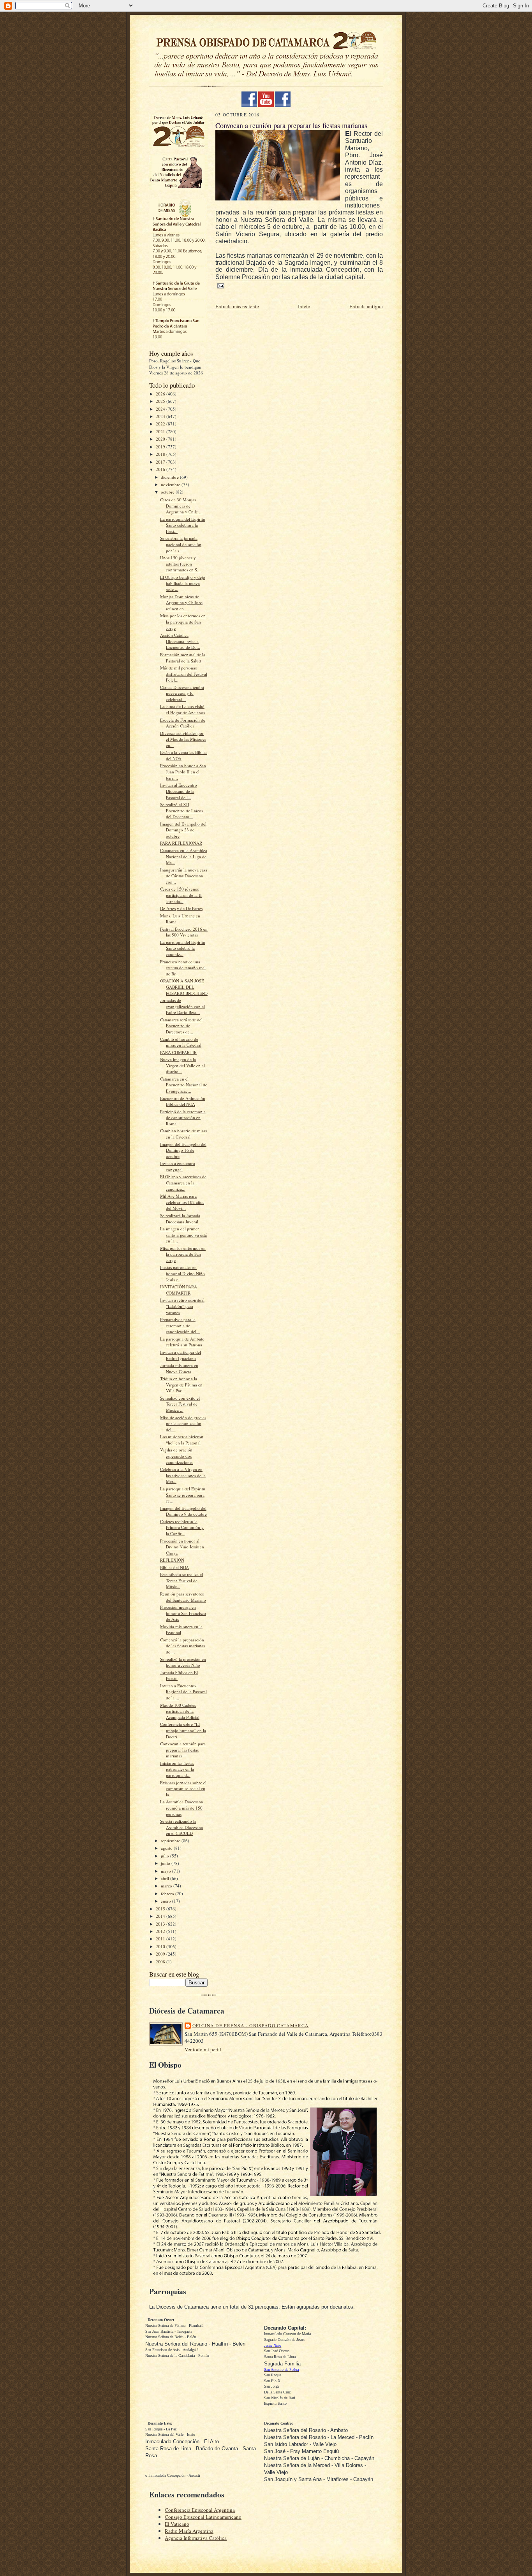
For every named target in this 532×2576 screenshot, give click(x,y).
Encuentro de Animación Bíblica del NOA (183, 1101)
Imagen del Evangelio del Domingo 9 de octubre (183, 1511)
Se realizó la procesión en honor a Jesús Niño (183, 1662)
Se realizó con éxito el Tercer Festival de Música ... (180, 1404)
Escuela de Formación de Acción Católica (183, 723)
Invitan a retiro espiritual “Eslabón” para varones (182, 1306)
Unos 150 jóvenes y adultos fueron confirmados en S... (180, 564)
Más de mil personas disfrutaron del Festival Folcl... (184, 674)
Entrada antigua (366, 306)
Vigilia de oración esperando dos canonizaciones (177, 1456)
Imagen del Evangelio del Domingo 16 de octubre (183, 1150)
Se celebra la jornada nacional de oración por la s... (181, 544)
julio (166, 1856)
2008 (161, 1962)
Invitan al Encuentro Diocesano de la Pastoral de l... (179, 791)
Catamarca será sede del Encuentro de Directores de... (181, 1026)
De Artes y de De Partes (181, 908)
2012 (161, 1931)
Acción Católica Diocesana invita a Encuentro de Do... (180, 641)
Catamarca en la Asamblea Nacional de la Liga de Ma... (184, 856)
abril (166, 1878)
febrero (168, 1893)
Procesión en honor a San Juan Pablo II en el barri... (183, 771)
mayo (166, 1871)
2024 (161, 409)
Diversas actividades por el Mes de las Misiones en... (183, 739)
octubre (168, 492)
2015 (161, 1909)
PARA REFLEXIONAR (181, 843)
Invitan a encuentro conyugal (178, 1166)
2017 (161, 462)
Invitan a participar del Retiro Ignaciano (181, 1355)
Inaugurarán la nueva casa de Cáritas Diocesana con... (184, 876)
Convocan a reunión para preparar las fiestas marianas (183, 1750)
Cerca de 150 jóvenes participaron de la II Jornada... (181, 895)
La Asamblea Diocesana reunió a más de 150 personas (181, 1808)
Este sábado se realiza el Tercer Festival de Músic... (181, 1580)
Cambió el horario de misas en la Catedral (181, 1042)
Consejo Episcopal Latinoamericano (203, 2517)
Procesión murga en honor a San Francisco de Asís (183, 1613)
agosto (167, 1848)
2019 (161, 447)
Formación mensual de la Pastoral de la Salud (183, 658)
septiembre (171, 1841)
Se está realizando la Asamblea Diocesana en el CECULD (181, 1827)
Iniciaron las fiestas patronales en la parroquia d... (177, 1769)
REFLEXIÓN (172, 1560)
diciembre (170, 477)
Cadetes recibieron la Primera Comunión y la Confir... (182, 1527)
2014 (161, 1916)
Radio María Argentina (189, 2531)
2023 (161, 416)
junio (166, 1863)
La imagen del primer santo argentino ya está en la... (183, 1235)
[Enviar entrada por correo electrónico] (220, 286)
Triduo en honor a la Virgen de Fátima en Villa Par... (181, 1385)
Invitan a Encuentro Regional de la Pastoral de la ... (183, 1692)
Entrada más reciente (237, 306)
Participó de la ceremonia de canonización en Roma (183, 1118)
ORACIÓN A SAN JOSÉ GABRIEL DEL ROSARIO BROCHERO (184, 987)
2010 (161, 1946)
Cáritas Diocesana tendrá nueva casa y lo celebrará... (182, 693)
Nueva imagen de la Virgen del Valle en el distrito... (182, 1065)
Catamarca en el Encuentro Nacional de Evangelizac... (184, 1085)
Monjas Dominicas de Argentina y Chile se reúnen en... (181, 603)
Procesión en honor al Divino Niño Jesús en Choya (182, 1547)
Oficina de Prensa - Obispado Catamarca (250, 2025)
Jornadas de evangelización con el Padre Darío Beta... (182, 1006)
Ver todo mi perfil (203, 2049)
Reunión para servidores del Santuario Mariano (183, 1597)
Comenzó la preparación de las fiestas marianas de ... (182, 1646)
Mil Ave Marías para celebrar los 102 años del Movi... (182, 1202)
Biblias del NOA (174, 1567)
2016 (161, 469)
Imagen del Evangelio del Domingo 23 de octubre (183, 830)
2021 (161, 431)
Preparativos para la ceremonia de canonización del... (180, 1325)
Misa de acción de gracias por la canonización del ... (183, 1423)
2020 (161, 439)
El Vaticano (177, 2524)
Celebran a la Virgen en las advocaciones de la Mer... (183, 1475)
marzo (167, 1886)
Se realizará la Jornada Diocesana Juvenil (180, 1219)
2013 (161, 1924)
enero (166, 1901)
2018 (161, 454)
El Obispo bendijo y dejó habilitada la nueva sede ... (183, 583)
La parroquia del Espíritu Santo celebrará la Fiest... (183, 525)
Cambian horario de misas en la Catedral (183, 1134)
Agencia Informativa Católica (196, 2538)
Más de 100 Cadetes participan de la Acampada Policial (180, 1711)
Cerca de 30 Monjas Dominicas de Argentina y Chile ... (181, 506)
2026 (161, 394)
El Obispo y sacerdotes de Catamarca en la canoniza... (183, 1183)
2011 (161, 1939)
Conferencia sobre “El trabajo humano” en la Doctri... (183, 1730)
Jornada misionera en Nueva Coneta (179, 1368)
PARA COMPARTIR (178, 1052)
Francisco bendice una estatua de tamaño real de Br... (183, 968)
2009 (161, 1954)
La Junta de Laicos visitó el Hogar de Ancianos (182, 709)
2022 (161, 424)
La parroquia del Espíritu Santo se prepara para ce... (183, 1495)
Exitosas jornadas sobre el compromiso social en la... (183, 1789)
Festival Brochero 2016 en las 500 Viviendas (184, 932)
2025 (161, 401)
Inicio (304, 306)
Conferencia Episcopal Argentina (200, 2510)
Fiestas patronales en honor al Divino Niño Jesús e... (182, 1273)
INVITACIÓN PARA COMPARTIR (179, 1290)
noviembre (171, 484)
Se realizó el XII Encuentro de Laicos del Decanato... (181, 810)
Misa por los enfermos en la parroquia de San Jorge (183, 622)
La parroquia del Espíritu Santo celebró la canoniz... (183, 948)
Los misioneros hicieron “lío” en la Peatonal (182, 1440)
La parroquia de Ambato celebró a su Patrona (182, 1342)
